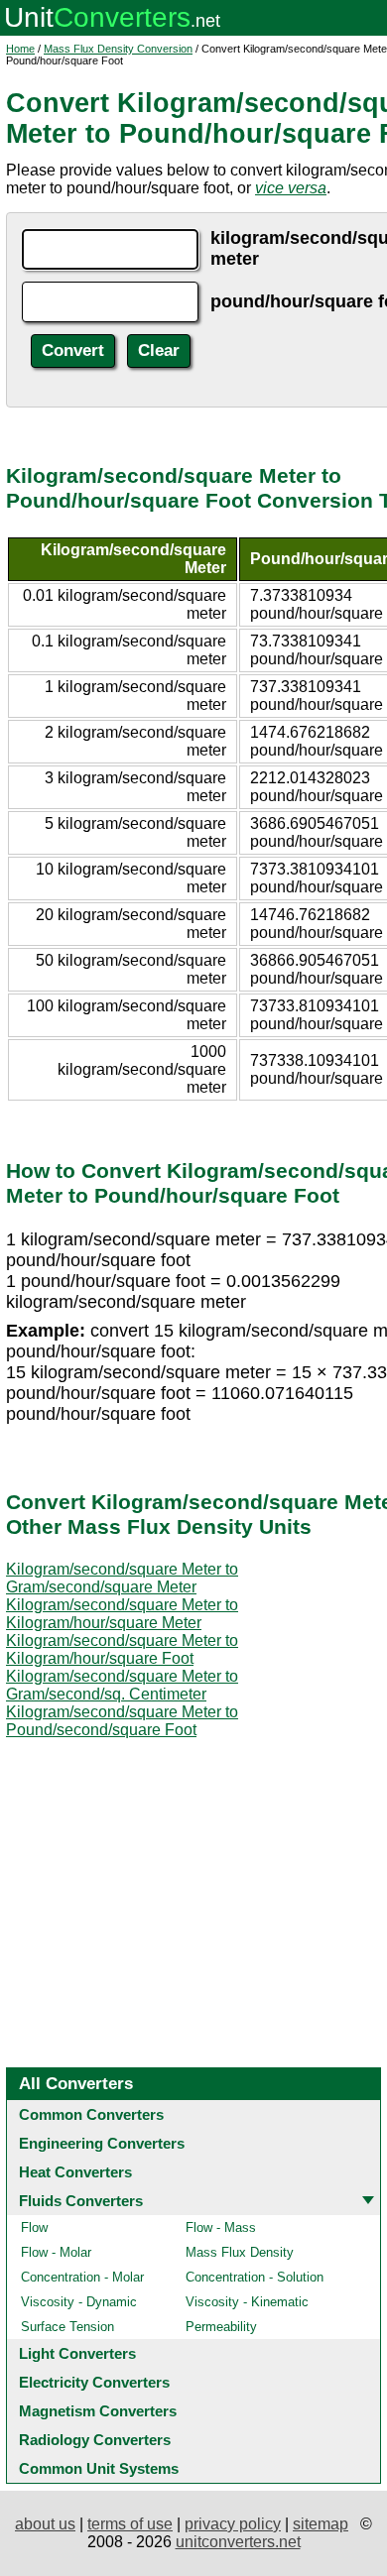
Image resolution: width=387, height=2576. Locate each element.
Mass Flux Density (240, 2252)
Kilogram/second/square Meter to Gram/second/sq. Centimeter (122, 1685)
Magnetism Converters (98, 2411)
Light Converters (77, 2353)
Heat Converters (75, 2172)
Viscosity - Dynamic (79, 2302)
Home (20, 49)
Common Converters (91, 2114)
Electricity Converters (94, 2382)
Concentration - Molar (82, 2277)
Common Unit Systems (99, 2468)
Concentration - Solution (255, 2277)
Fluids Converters (81, 2201)
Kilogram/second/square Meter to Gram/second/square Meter (122, 1578)
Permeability (221, 2327)
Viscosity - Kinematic (247, 2302)
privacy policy (233, 2524)
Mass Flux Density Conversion (118, 49)
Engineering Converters (102, 2143)
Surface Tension (67, 2327)
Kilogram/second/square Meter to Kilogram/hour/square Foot (122, 1649)
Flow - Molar (56, 2252)
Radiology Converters (95, 2440)
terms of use (130, 2524)
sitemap (321, 2524)
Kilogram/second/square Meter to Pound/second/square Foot (122, 1721)
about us (45, 2524)
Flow (34, 2227)
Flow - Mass (221, 2227)
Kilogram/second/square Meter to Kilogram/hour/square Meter (122, 1614)
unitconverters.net (238, 2542)
